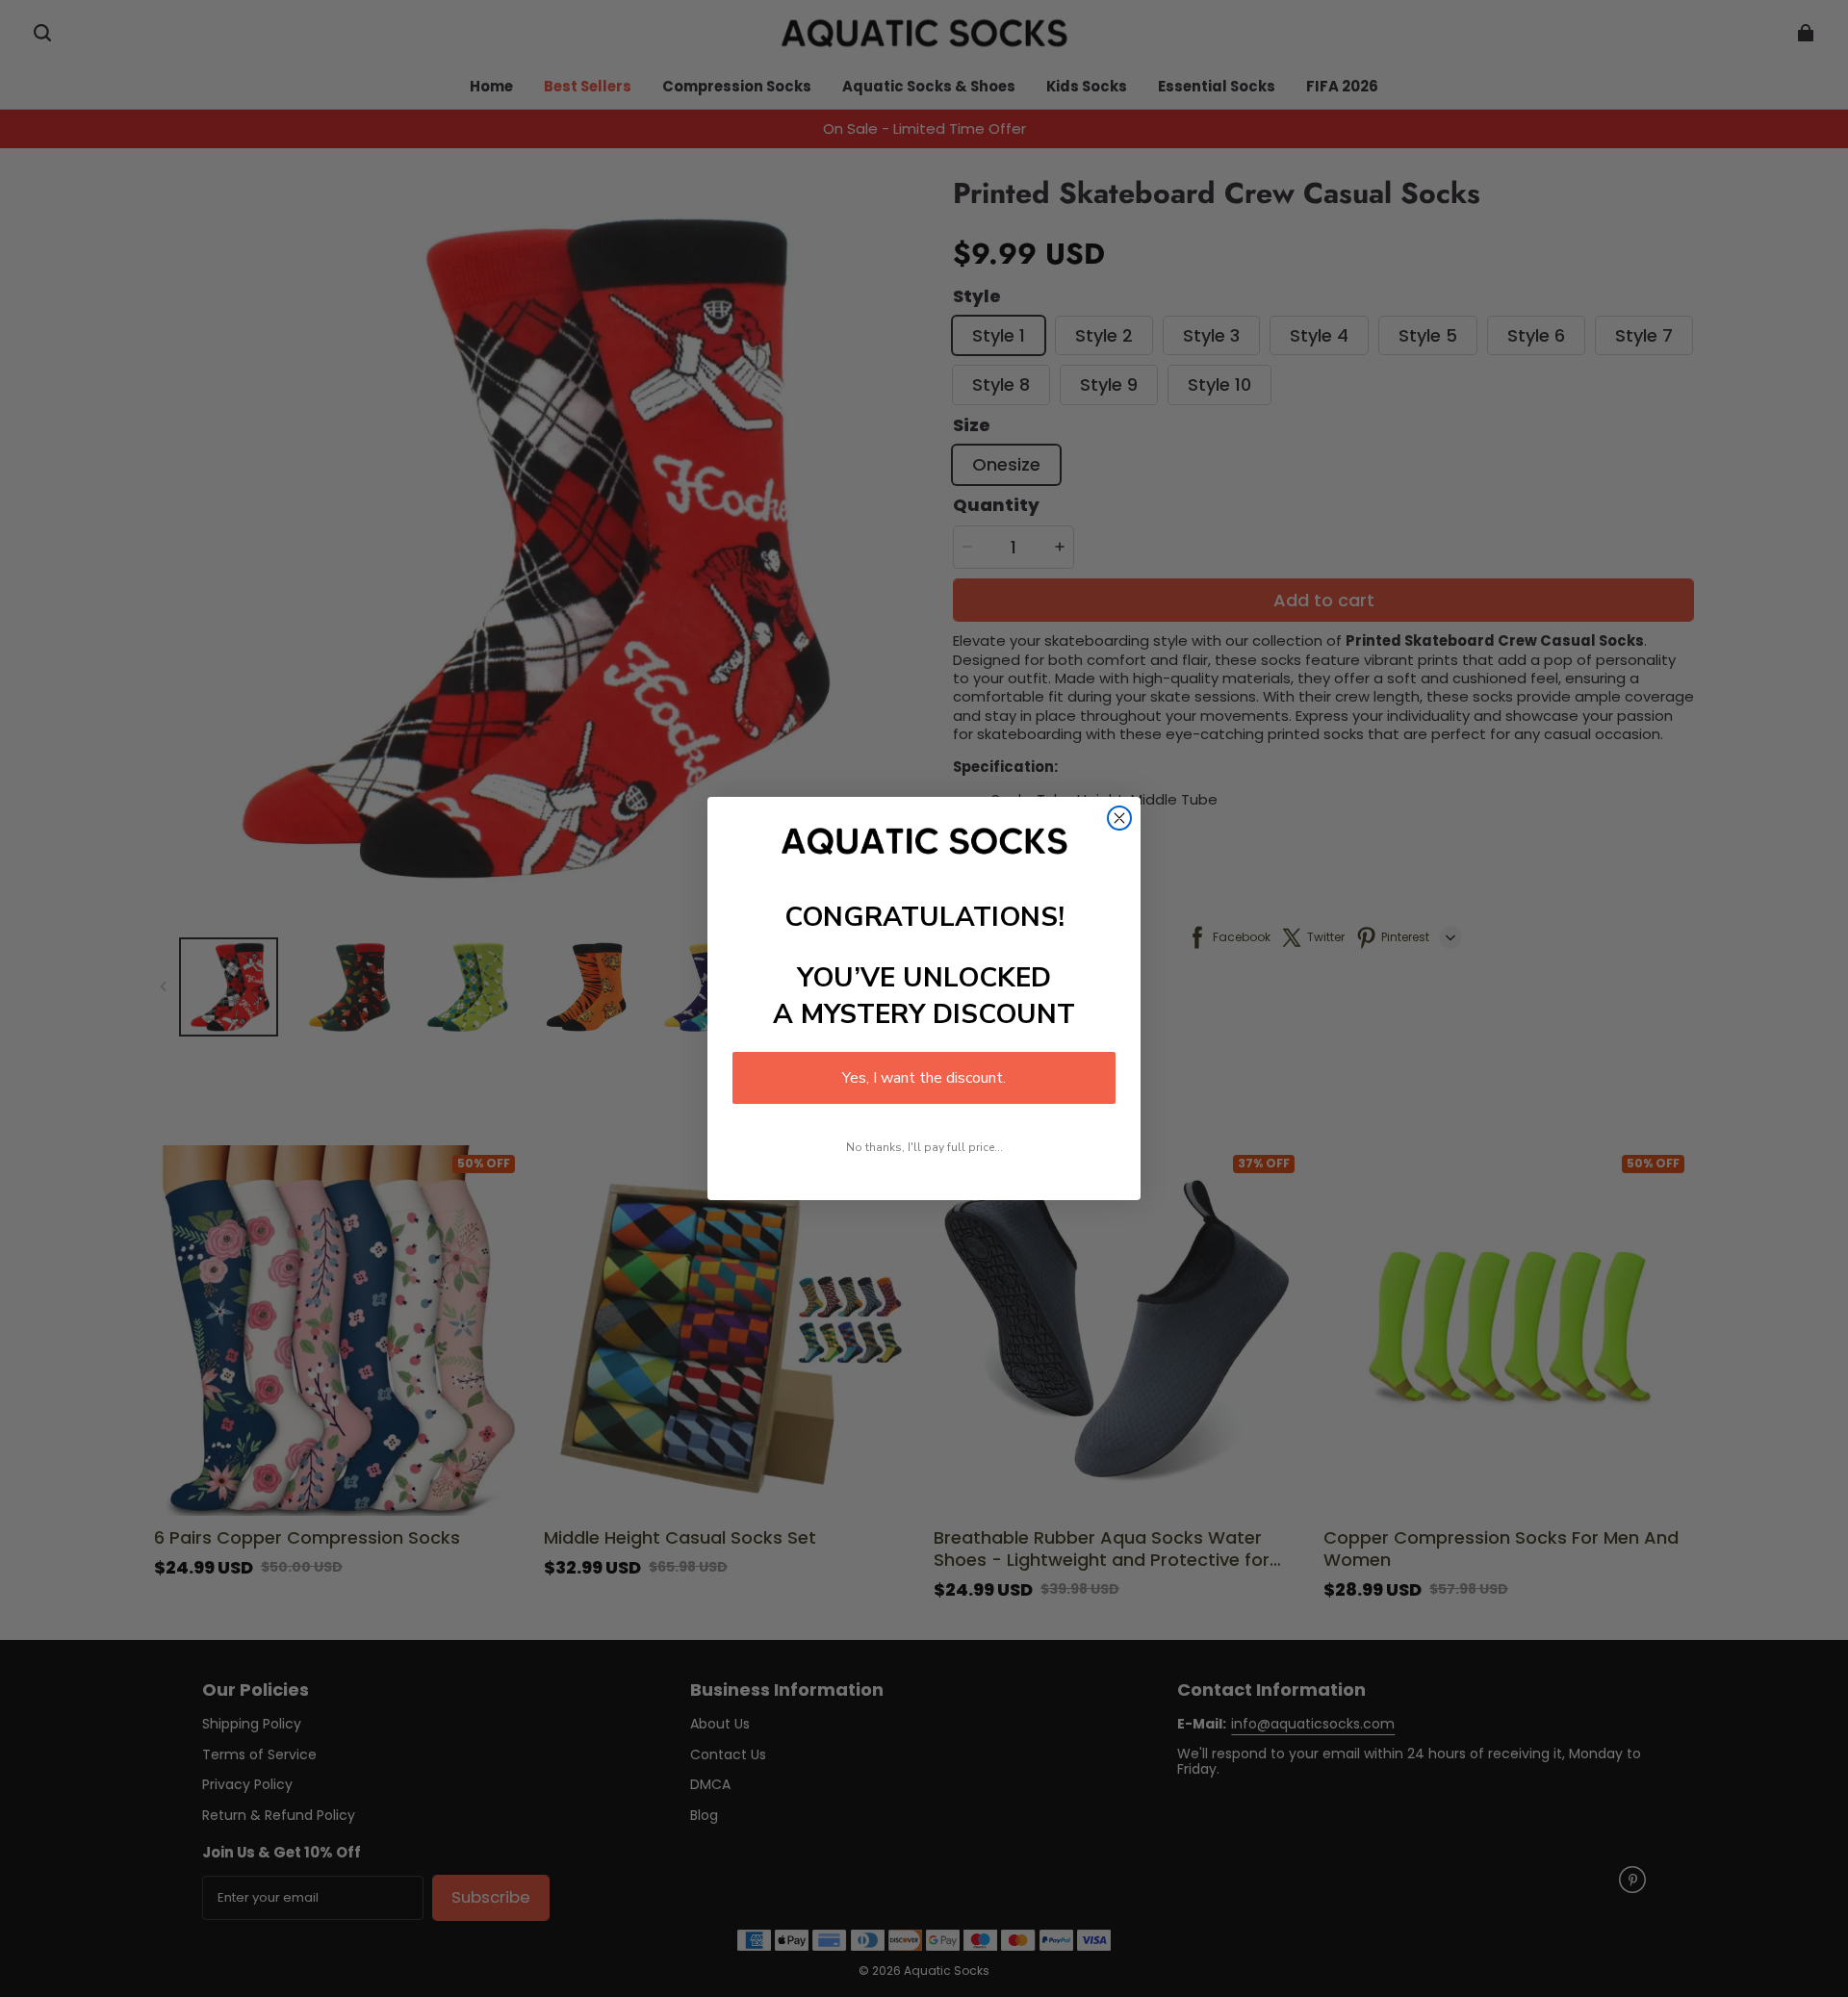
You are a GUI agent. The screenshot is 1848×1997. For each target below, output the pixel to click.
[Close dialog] (1119, 818)
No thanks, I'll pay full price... (924, 1147)
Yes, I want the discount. (924, 1078)
